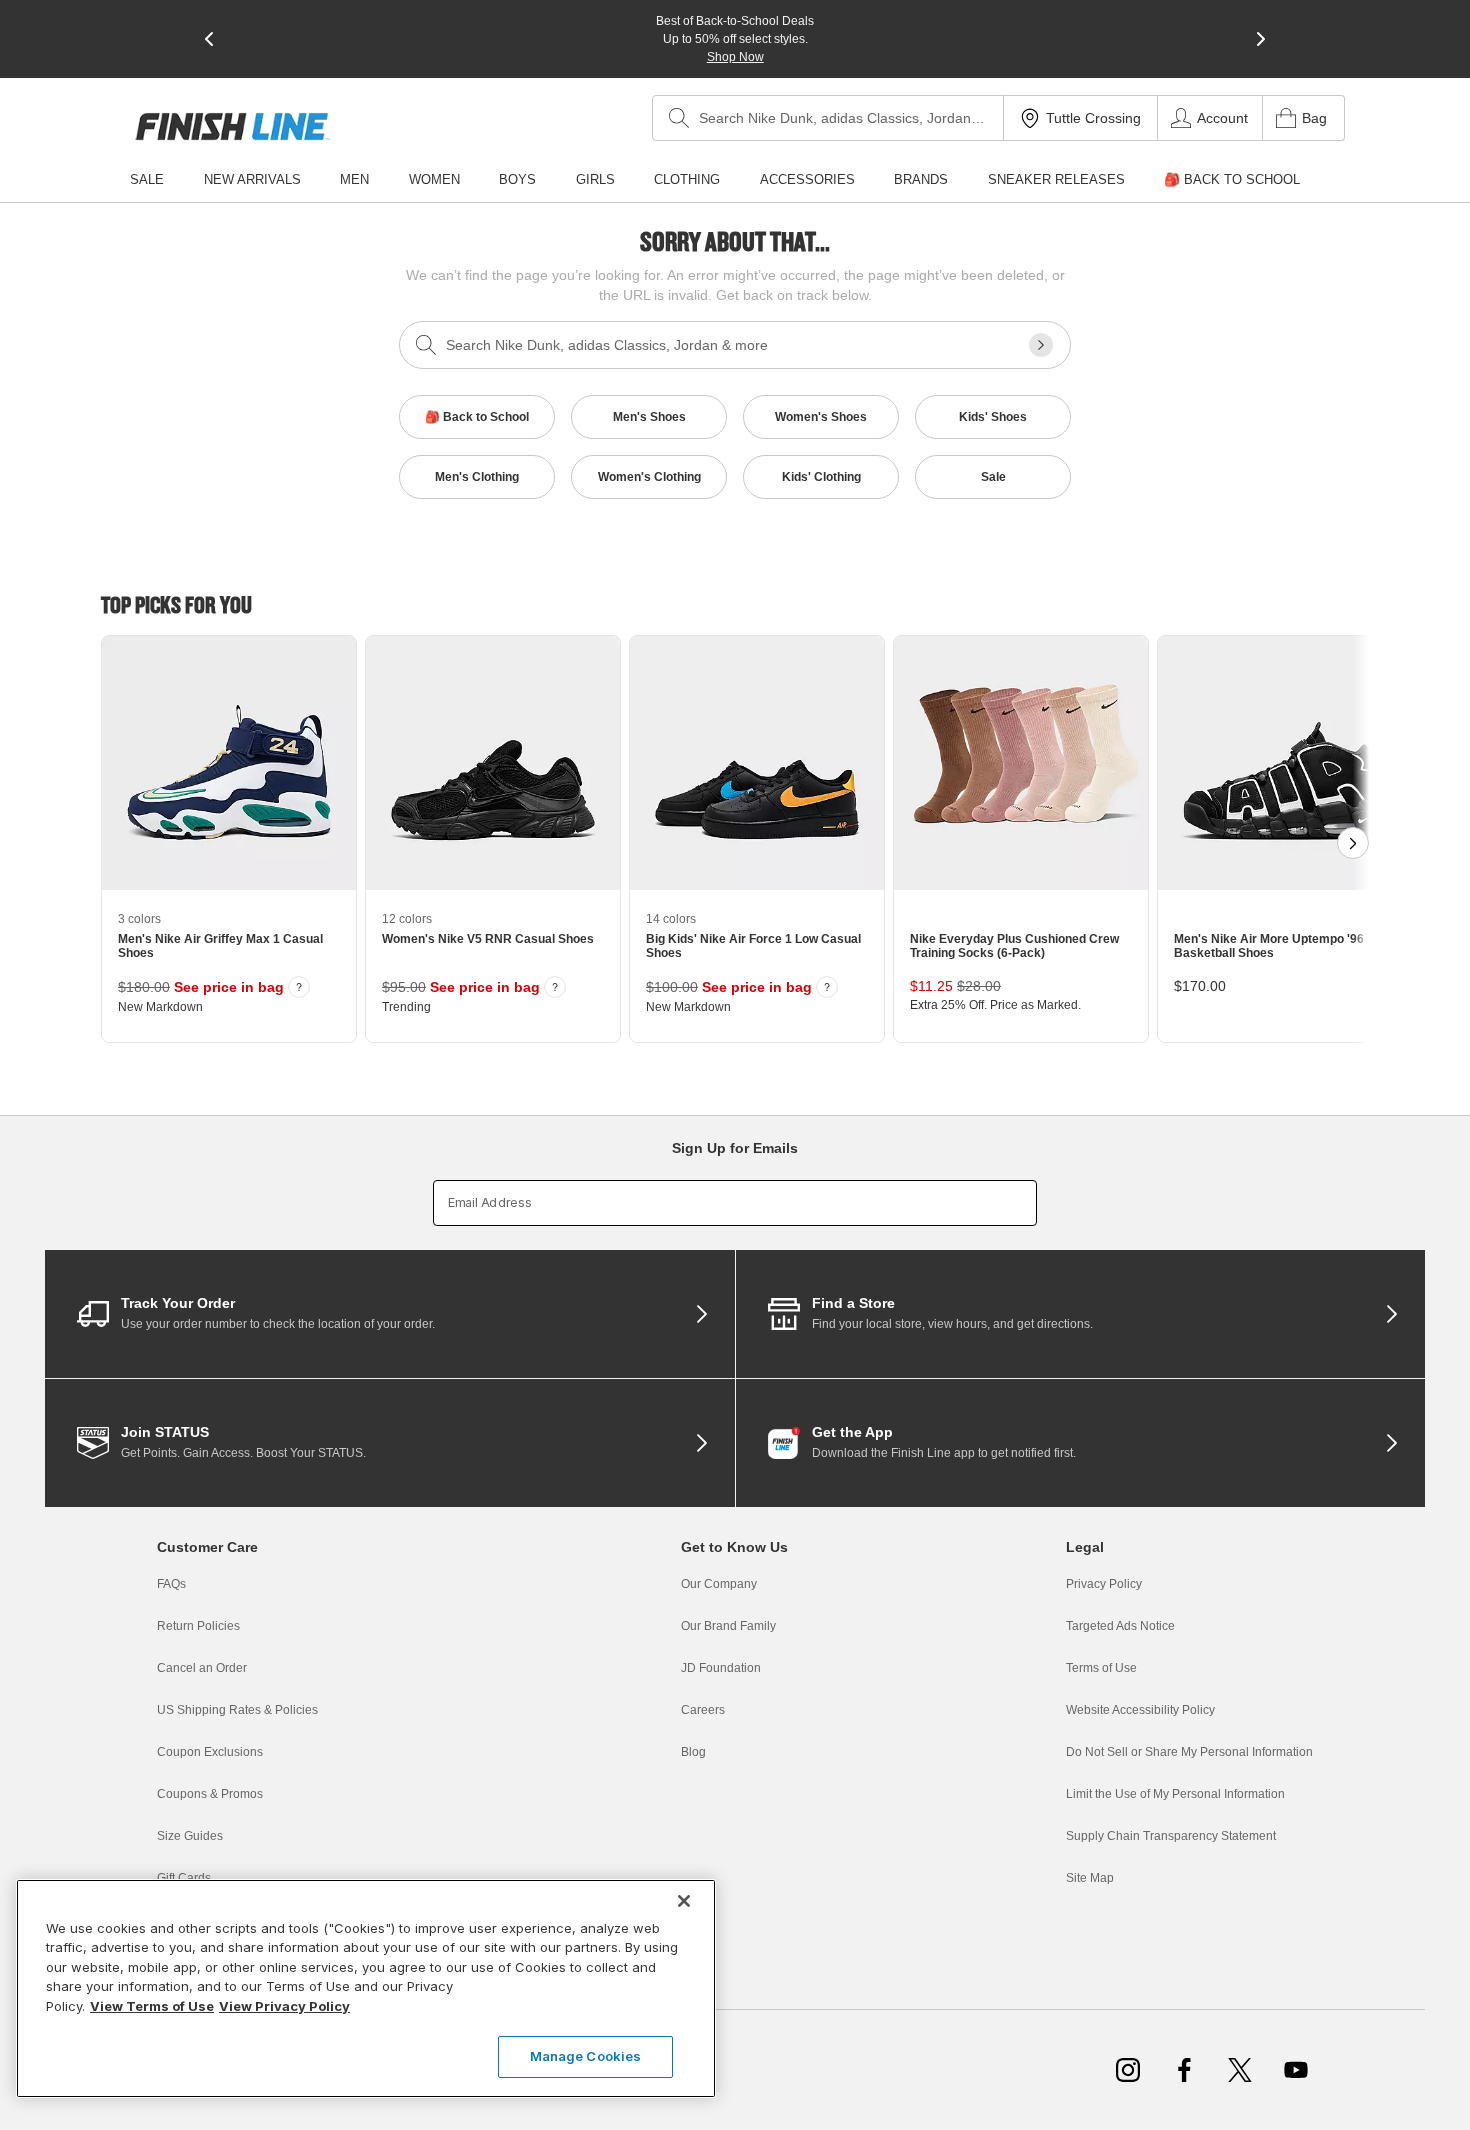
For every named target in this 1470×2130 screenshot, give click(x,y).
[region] (366, 1988)
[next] (1261, 39)
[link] (232, 126)
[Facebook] (1184, 2070)
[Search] (679, 118)
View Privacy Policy (284, 2006)
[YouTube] (1296, 2070)
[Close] (684, 1901)
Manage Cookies (586, 2056)
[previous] (209, 39)
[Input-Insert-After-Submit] (1041, 345)
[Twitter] (1240, 2070)
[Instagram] (1128, 2070)
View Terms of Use (152, 2006)
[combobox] (828, 118)
